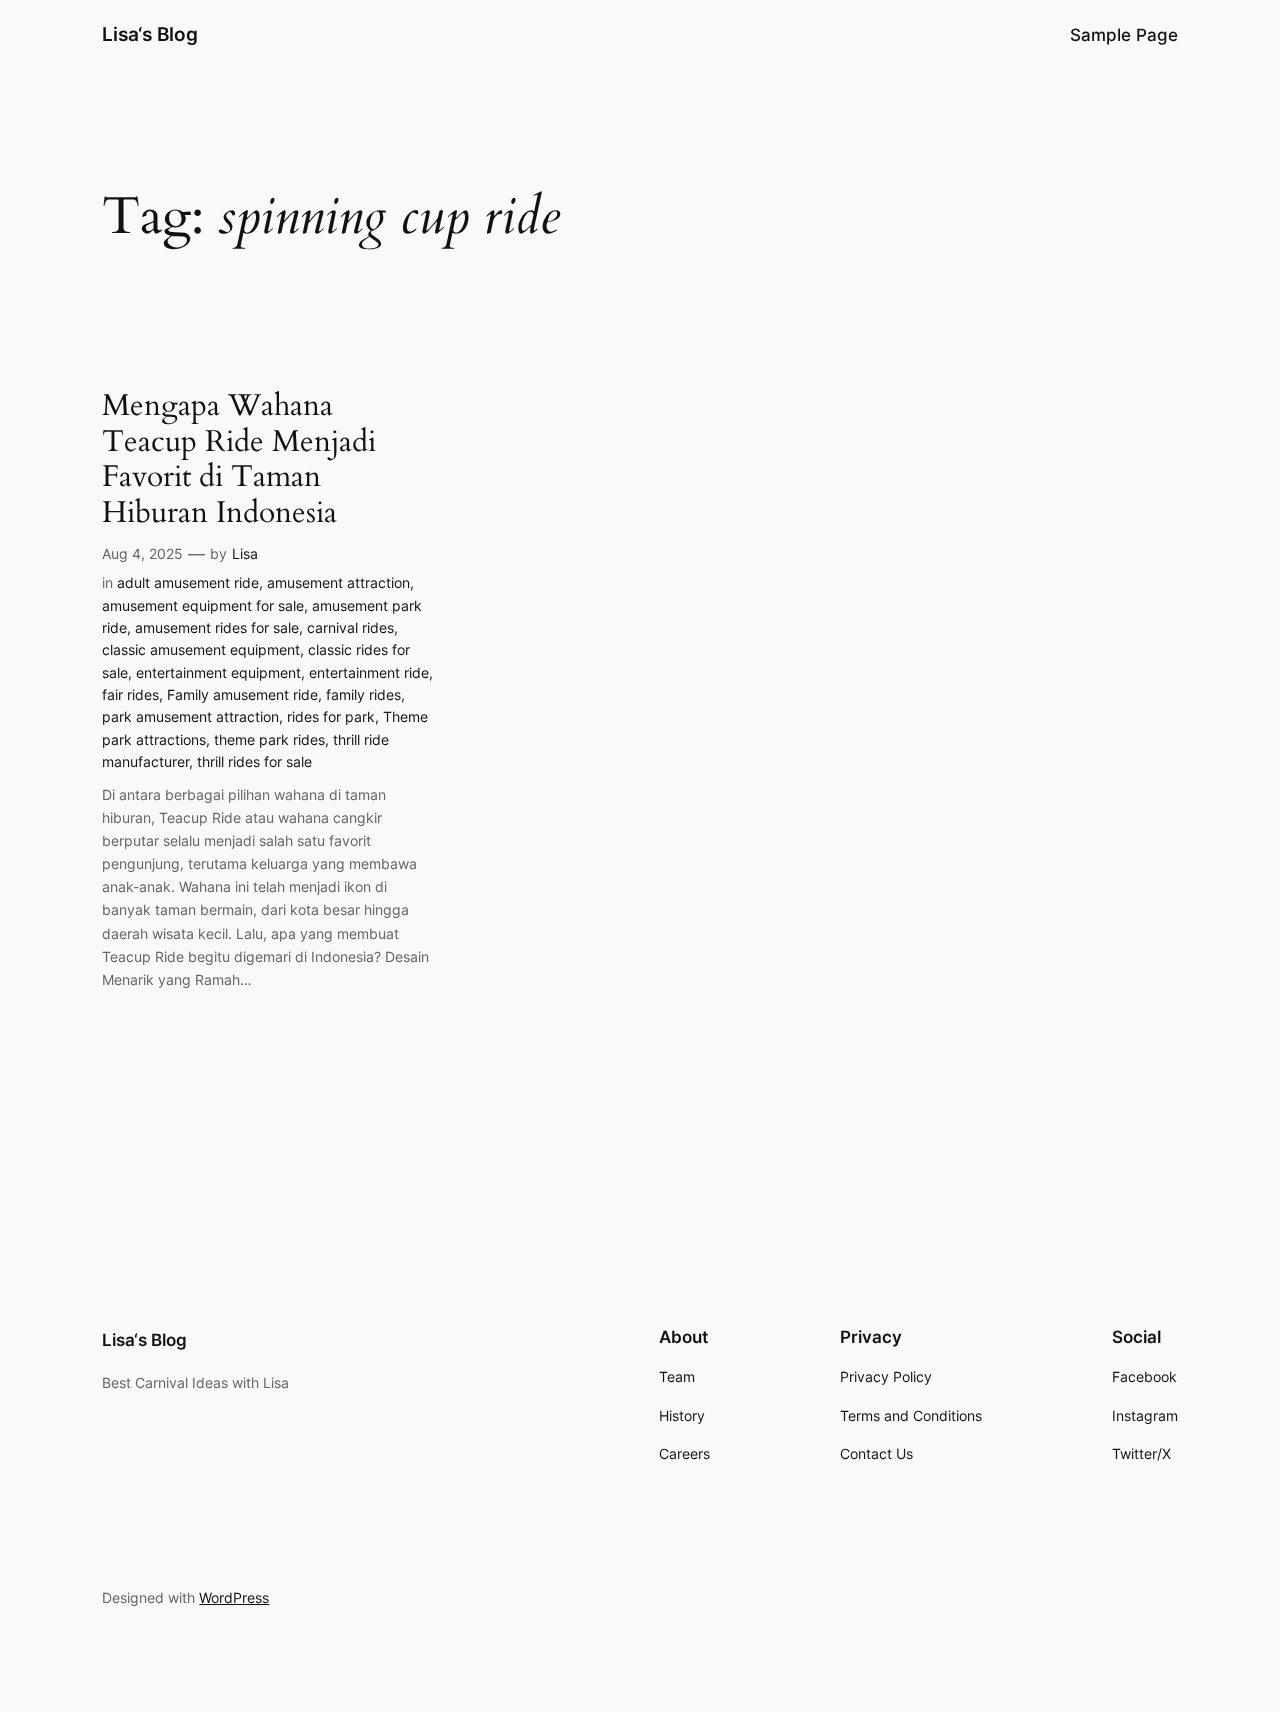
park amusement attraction (190, 716)
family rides (363, 694)
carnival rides (350, 627)
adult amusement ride (188, 582)
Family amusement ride (242, 694)
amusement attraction (338, 582)
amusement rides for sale (217, 627)
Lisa (245, 553)
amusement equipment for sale (203, 605)
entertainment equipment (218, 672)
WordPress (234, 1597)
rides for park (331, 716)
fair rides (130, 694)
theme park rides (269, 739)
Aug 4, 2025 (142, 553)
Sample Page (1124, 35)
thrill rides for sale (254, 761)
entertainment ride (369, 672)
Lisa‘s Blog (150, 34)
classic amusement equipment (201, 649)
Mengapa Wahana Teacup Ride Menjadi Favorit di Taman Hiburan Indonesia (239, 460)
